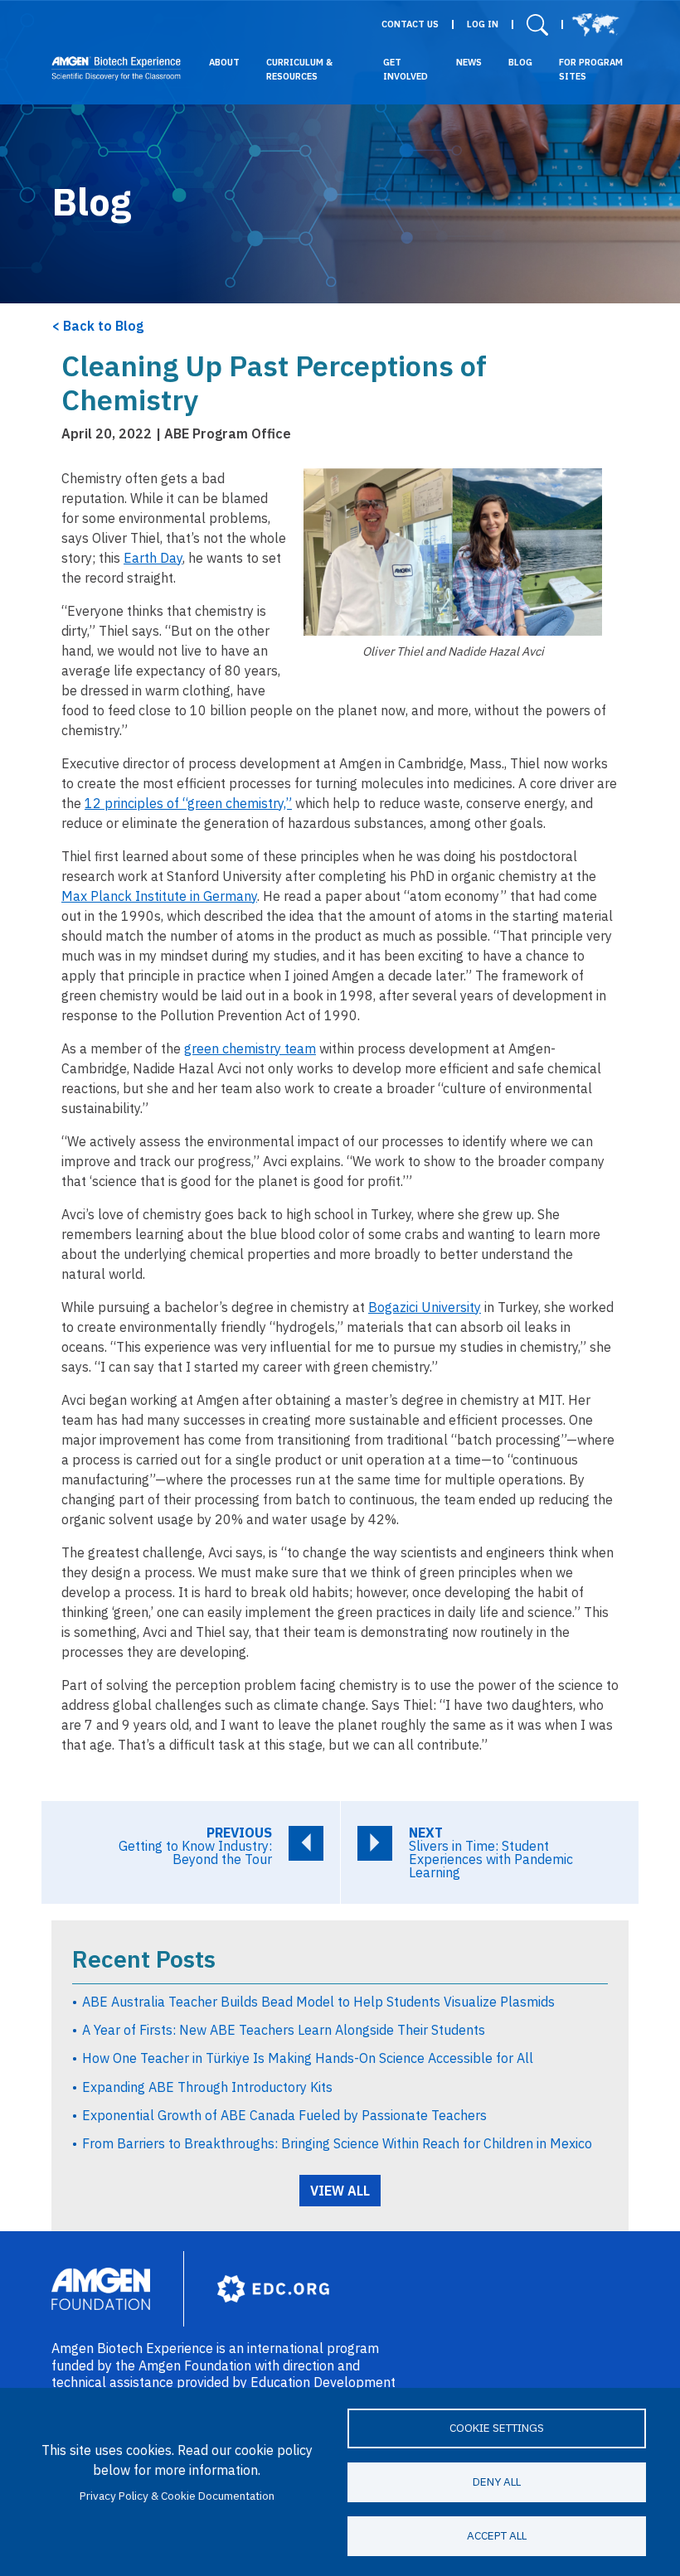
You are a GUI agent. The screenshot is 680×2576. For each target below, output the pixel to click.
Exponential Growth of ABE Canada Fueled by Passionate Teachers (284, 2115)
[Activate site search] (537, 24)
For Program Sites (591, 69)
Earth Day (153, 558)
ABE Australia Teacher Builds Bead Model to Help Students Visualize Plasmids (318, 2002)
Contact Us (410, 24)
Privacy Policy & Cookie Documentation (177, 2496)
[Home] (116, 68)
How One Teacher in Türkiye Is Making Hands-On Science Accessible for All (308, 2058)
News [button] (469, 62)
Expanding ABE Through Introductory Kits (207, 2087)
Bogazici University (425, 1307)
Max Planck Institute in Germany (159, 896)
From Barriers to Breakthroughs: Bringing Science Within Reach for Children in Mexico (337, 2143)
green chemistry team (250, 1048)
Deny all (497, 2482)
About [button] (224, 62)
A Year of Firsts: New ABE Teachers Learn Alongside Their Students (284, 2030)
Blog (520, 62)
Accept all (497, 2535)
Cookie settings (497, 2428)
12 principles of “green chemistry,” (188, 803)
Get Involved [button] (406, 69)
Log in (483, 24)
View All (340, 2191)
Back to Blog (103, 326)
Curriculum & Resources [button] (299, 69)
